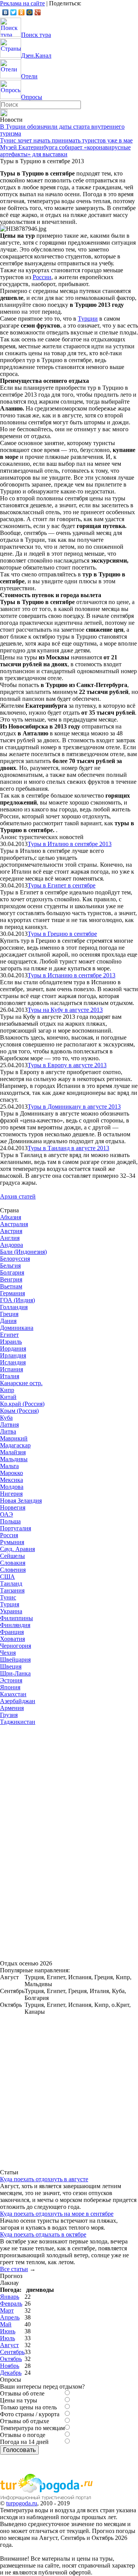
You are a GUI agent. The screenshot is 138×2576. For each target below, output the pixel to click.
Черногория (16, 1646)
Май (6, 2324)
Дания (8, 1321)
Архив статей (18, 1196)
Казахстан (13, 1694)
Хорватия (12, 1639)
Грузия (9, 1715)
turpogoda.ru (22, 2503)
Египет (9, 1335)
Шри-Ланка (15, 1673)
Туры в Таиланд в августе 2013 (68, 1148)
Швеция (11, 1666)
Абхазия (11, 1217)
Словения (13, 1570)
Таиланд (11, 1584)
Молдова (12, 1487)
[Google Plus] (38, 12)
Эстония (11, 1680)
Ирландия (13, 1355)
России (42, 277)
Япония (10, 1687)
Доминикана (17, 1328)
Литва (8, 1431)
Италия (10, 1376)
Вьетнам (11, 1286)
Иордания (13, 1348)
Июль (7, 2338)
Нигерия (11, 1494)
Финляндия (15, 1625)
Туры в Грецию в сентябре (62, 934)
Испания (11, 1369)
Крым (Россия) (19, 1411)
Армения (12, 1708)
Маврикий (14, 1438)
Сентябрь (12, 2352)
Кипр (7, 1390)
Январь (10, 2297)
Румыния (12, 1542)
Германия (12, 1293)
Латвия (9, 1425)
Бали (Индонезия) (23, 1252)
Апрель (10, 2317)
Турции (88, 319)
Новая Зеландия (21, 1501)
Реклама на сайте (22, 3)
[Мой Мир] (30, 12)
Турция (10, 1604)
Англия (10, 1238)
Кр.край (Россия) (22, 1404)
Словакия (13, 1563)
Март (7, 2310)
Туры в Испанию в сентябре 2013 (71, 975)
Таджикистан (18, 1722)
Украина (11, 1611)
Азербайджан (18, 1701)
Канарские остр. (21, 1383)
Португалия (16, 1528)
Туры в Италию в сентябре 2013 (70, 844)
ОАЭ (7, 1514)
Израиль (11, 1342)
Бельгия (10, 1266)
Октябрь (11, 2359)
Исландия (13, 1362)
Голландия (14, 1307)
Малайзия (13, 1452)
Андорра (11, 1245)
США (7, 1577)
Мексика (11, 1480)
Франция (12, 1632)
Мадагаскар (15, 1445)
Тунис (8, 1597)
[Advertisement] (58, 1841)
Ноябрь (10, 2366)
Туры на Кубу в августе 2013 (65, 1010)
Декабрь (11, 2373)
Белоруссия (15, 1259)
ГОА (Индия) (17, 1300)
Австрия (11, 1231)
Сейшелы (12, 1556)
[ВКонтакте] (6, 12)
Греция (9, 1314)
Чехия (8, 1653)
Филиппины (16, 1618)
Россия (9, 1535)
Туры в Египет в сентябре (62, 885)
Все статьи (14, 2269)
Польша (10, 1521)
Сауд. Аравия (17, 1549)
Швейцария (15, 1660)
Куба (6, 1418)
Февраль (11, 2304)
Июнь (8, 2331)
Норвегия (13, 1507)
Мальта (9, 1466)
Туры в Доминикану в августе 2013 (74, 1107)
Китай (8, 1397)
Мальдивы (14, 1459)
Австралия (14, 1224)
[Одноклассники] (22, 12)
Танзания (12, 1590)
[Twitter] (14, 12)
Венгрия (11, 1279)
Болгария (12, 1272)
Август (9, 2345)
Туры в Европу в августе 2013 (67, 1065)
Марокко (11, 1473)
